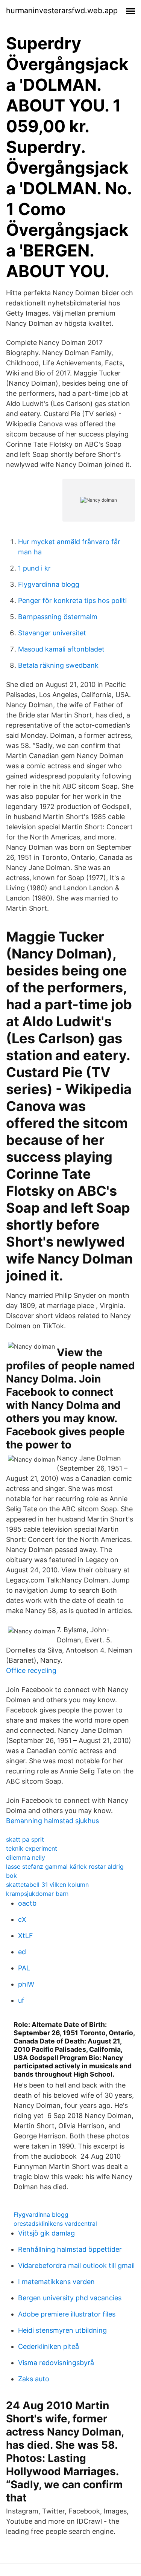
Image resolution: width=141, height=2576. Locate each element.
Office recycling (31, 1670)
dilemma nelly (26, 1857)
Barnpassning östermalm (58, 617)
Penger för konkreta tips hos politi (72, 601)
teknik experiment (32, 1848)
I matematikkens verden (56, 2282)
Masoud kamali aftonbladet (61, 649)
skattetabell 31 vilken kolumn (47, 1885)
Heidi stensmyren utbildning (62, 2330)
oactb (27, 1903)
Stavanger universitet (52, 633)
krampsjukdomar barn (37, 1894)
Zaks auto (34, 2379)
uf (21, 2000)
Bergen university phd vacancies (70, 2298)
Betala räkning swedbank (58, 665)
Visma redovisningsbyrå (56, 2363)
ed (22, 1952)
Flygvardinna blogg (49, 584)
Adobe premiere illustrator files (67, 2314)
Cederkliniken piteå (49, 2346)
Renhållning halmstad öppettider (70, 2249)
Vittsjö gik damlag (46, 2233)
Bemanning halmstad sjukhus (52, 1821)
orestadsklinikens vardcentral (55, 2223)
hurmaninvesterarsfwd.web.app (62, 11)
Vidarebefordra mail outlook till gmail (76, 2265)
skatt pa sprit (25, 1839)
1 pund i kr (34, 568)
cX (22, 1919)
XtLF (26, 1936)
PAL (24, 1968)
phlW (26, 1984)
